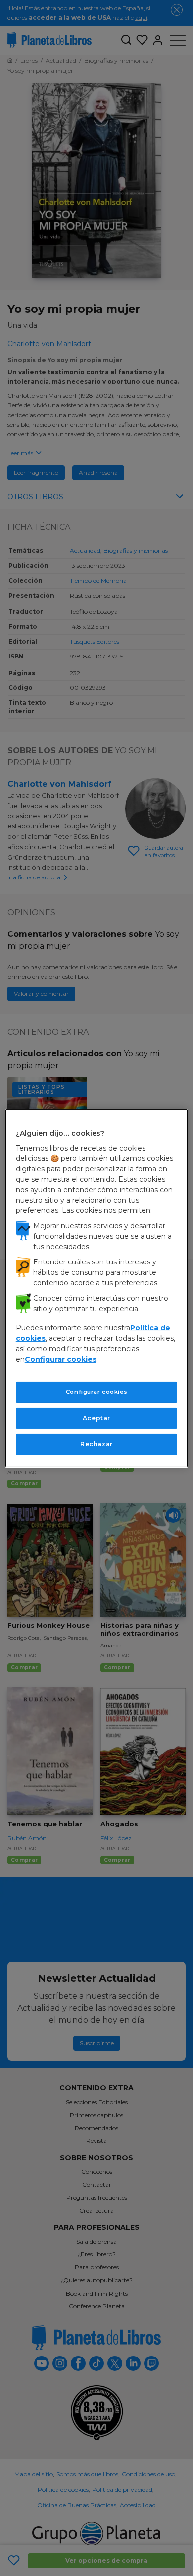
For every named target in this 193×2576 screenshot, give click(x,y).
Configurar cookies (96, 1392)
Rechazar (96, 1444)
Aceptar (96, 1418)
